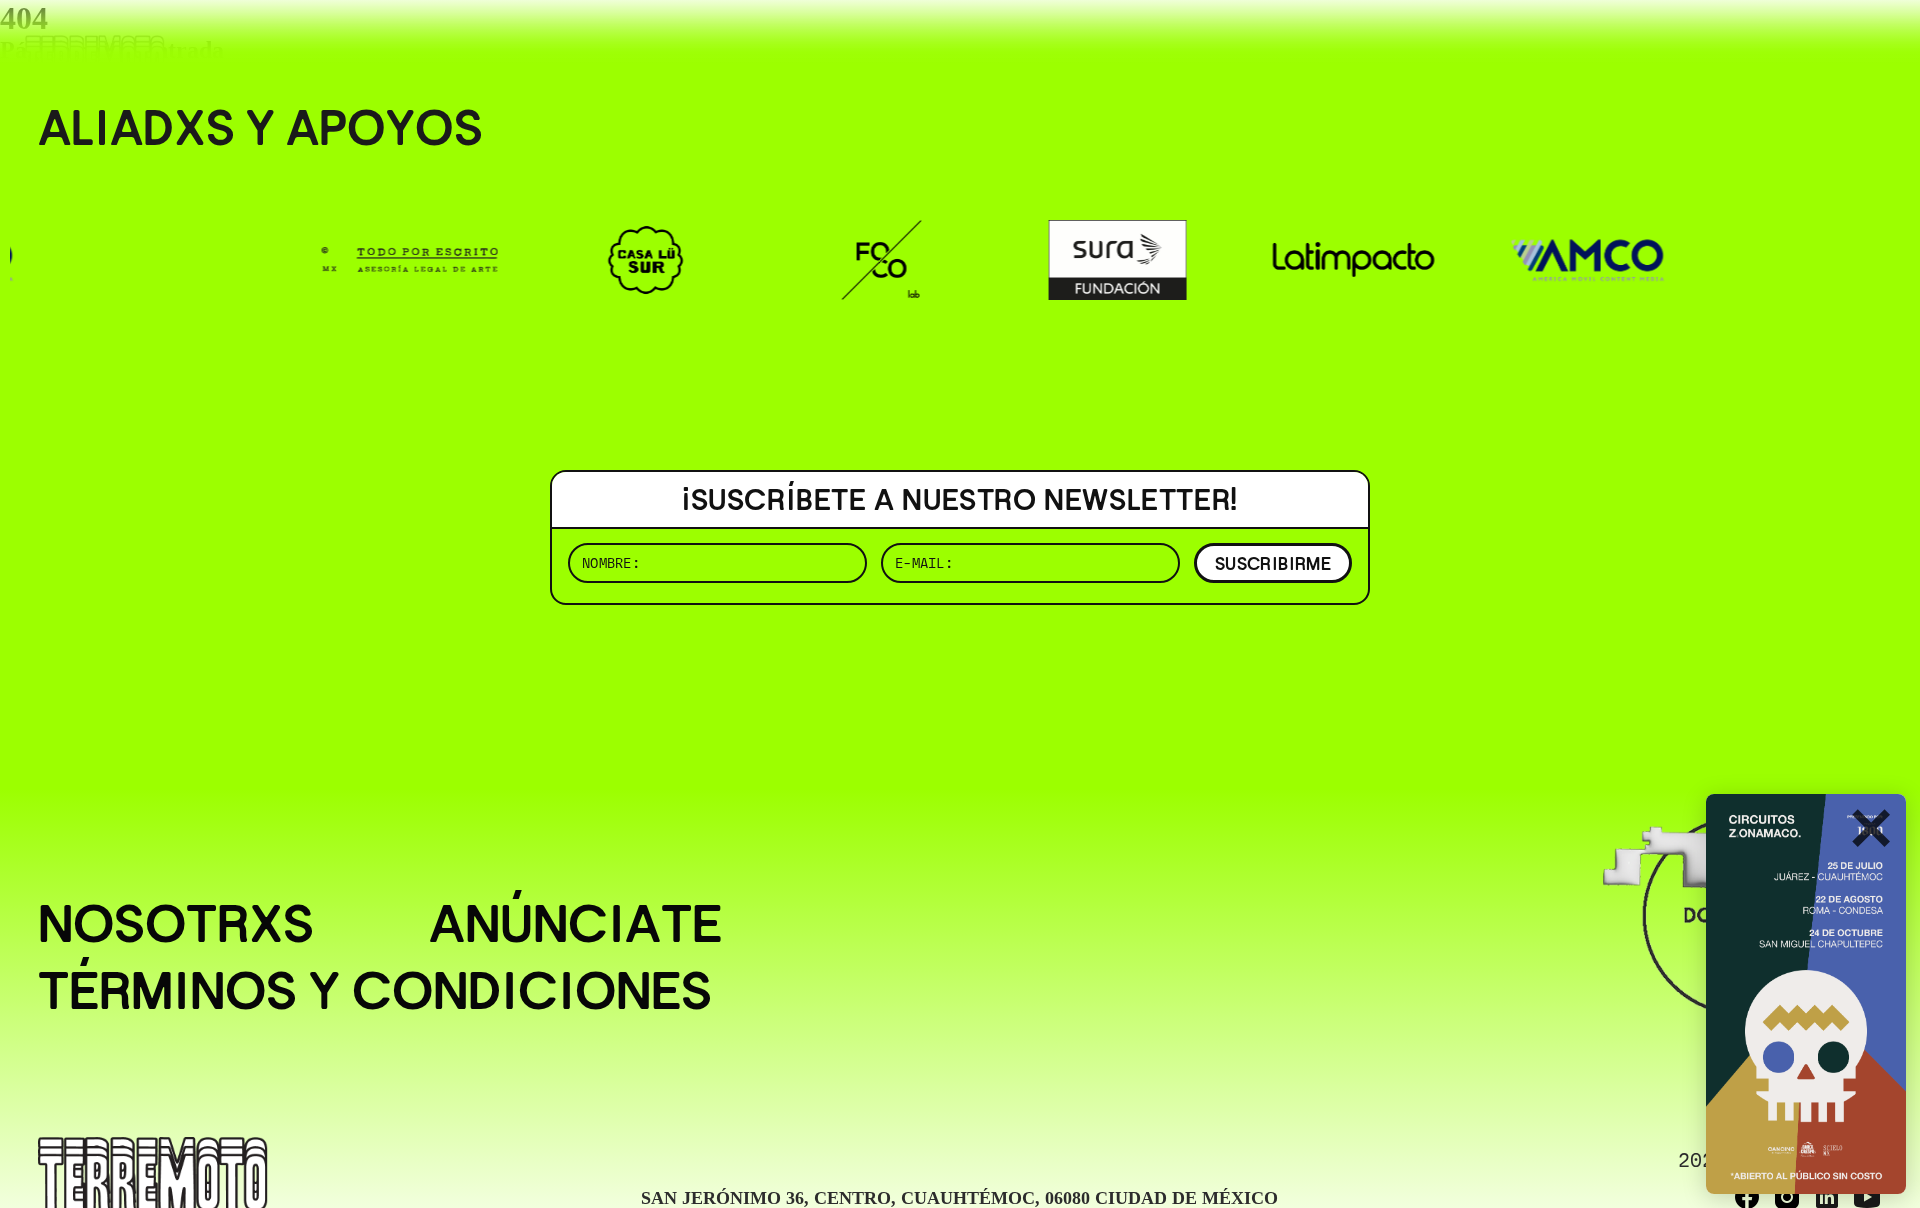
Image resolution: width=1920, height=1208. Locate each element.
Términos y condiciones (375, 990)
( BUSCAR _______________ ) (1550, 44)
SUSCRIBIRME (1273, 563)
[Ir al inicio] (95, 56)
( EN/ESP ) (1810, 44)
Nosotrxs (176, 923)
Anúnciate (575, 923)
